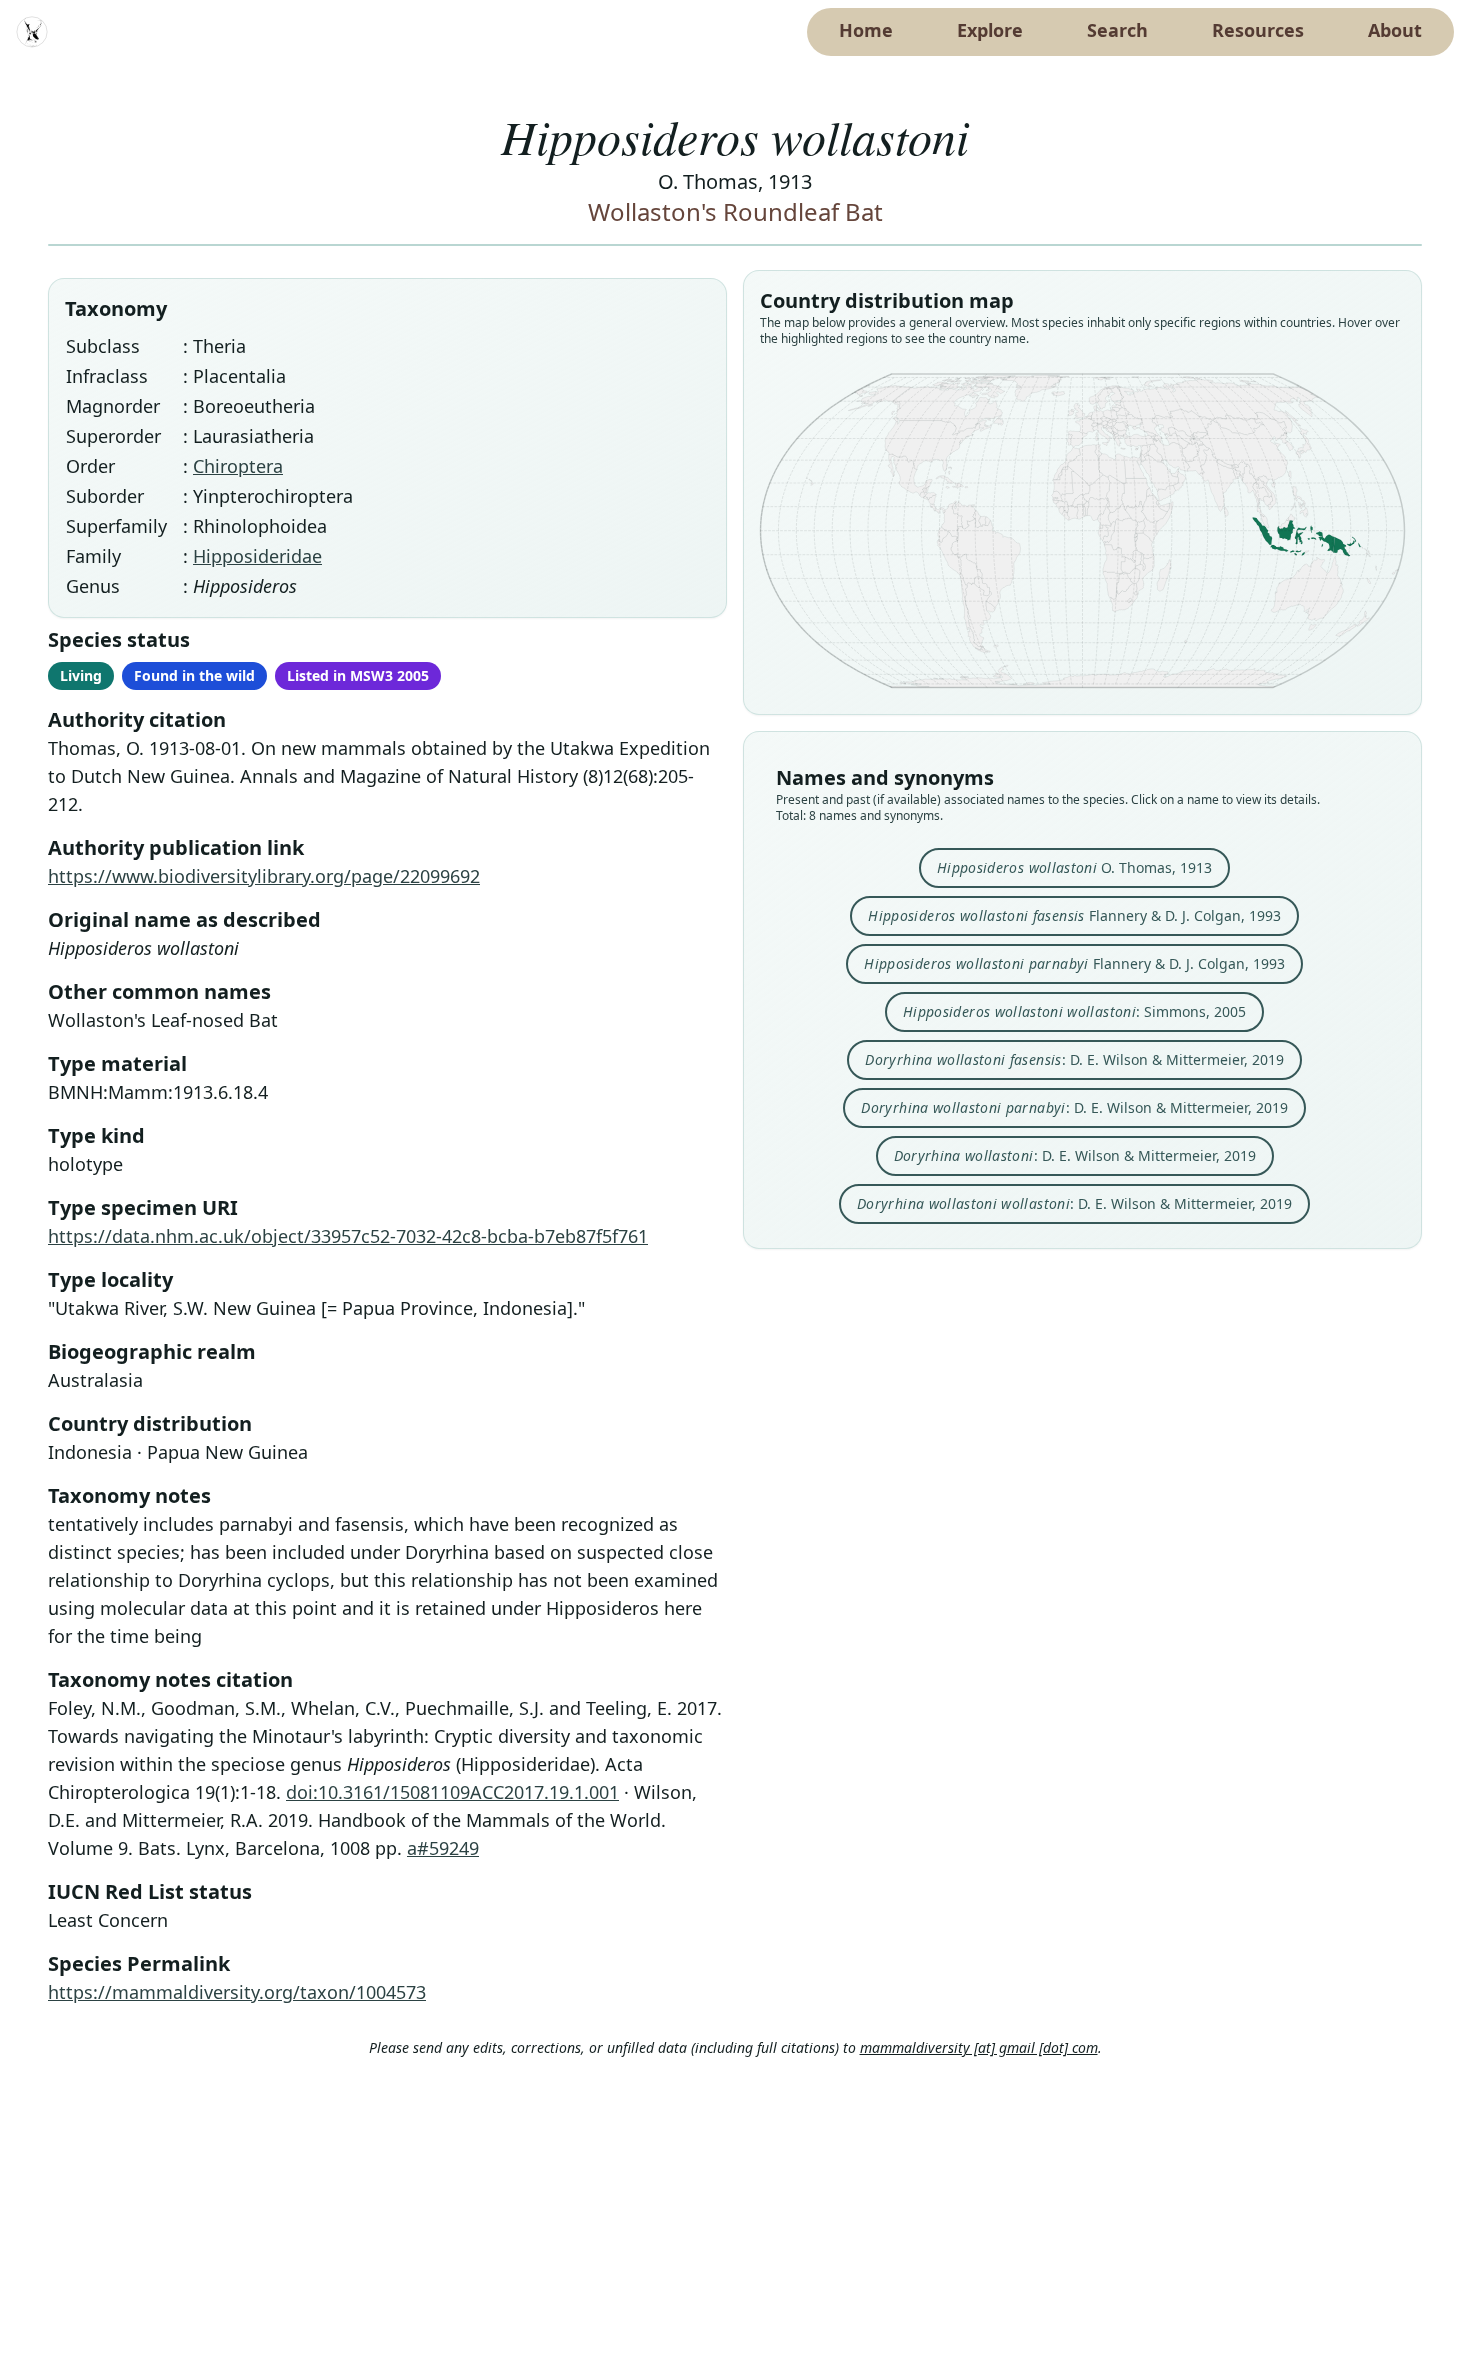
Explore (990, 30)
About (1395, 30)
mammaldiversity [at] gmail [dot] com (979, 2047)
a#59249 (443, 1848)
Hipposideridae (257, 556)
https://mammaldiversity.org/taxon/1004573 (237, 1992)
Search (1117, 30)
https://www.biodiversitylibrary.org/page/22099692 (264, 876)
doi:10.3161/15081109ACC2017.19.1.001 (452, 1792)
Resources (1258, 30)
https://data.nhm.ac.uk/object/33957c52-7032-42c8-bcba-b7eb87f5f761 (348, 1236)
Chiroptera (238, 466)
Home (866, 30)
